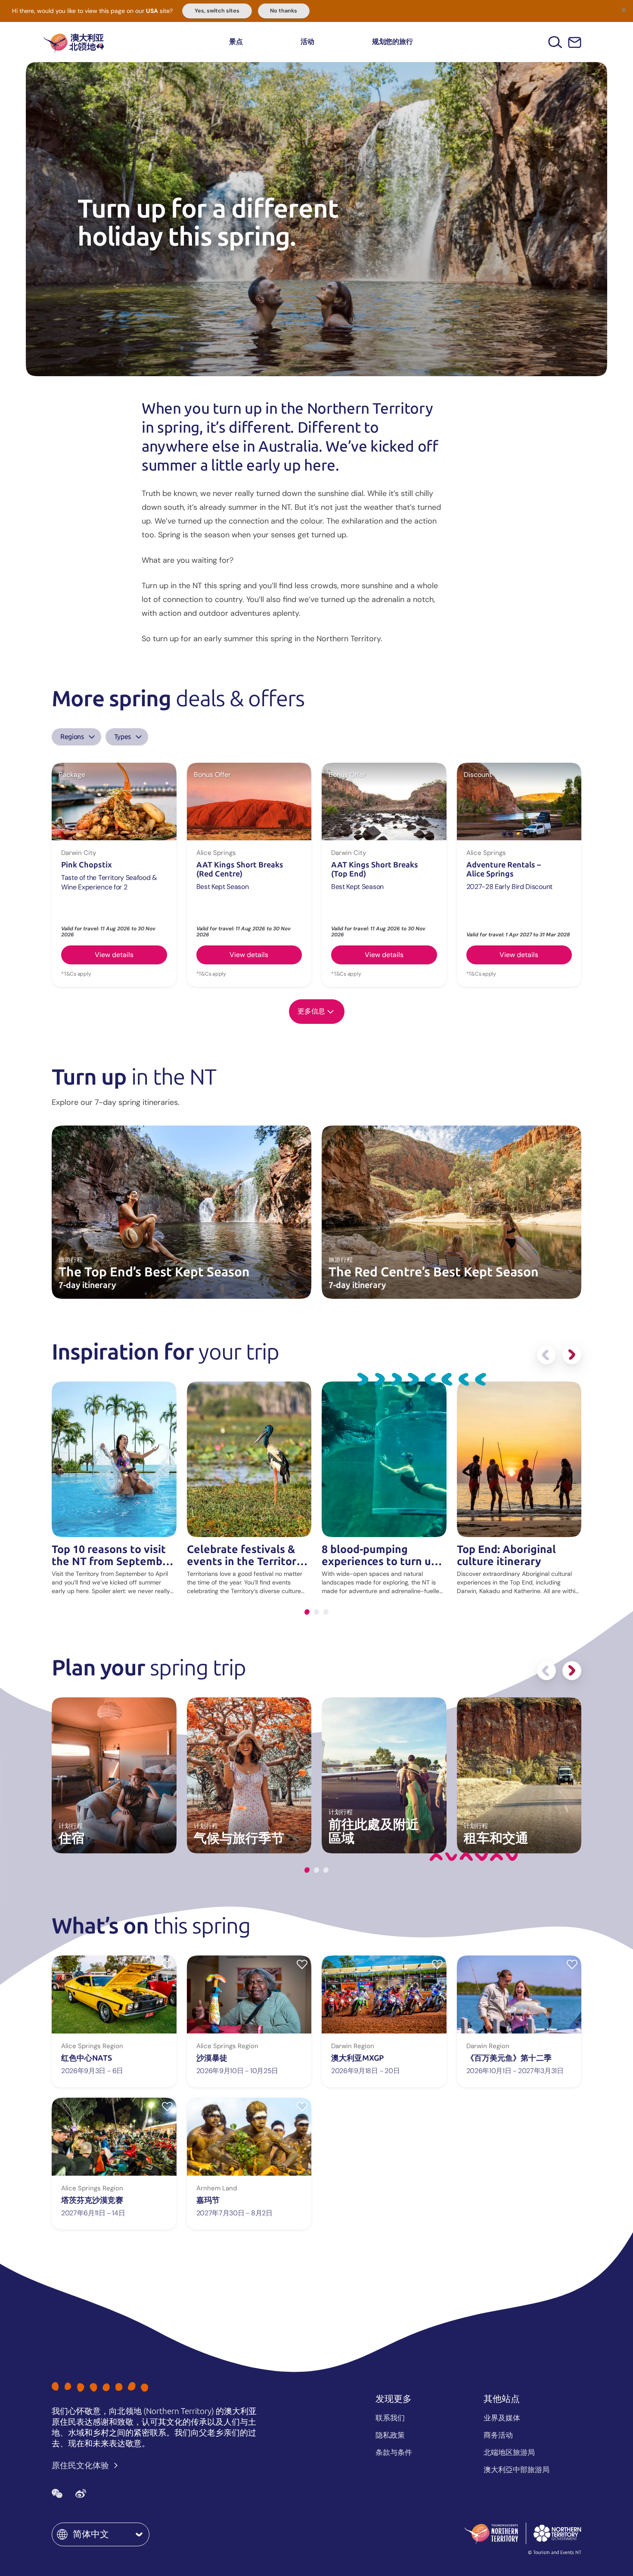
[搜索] (555, 42)
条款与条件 (394, 2452)
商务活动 (498, 2435)
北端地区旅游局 (509, 2452)
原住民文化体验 (81, 2465)
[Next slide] (572, 1355)
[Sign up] (575, 42)
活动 (307, 42)
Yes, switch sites (217, 11)
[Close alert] (624, 9)
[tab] (307, 1612)
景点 (236, 42)
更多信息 (311, 1011)
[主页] (74, 42)
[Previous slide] (546, 1355)
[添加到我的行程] (167, 1964)
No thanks (284, 11)
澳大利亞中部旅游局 (517, 2470)
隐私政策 (390, 2435)
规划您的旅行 (393, 42)
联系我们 (390, 2418)
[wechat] (57, 2494)
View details (114, 955)
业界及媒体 (502, 2418)
